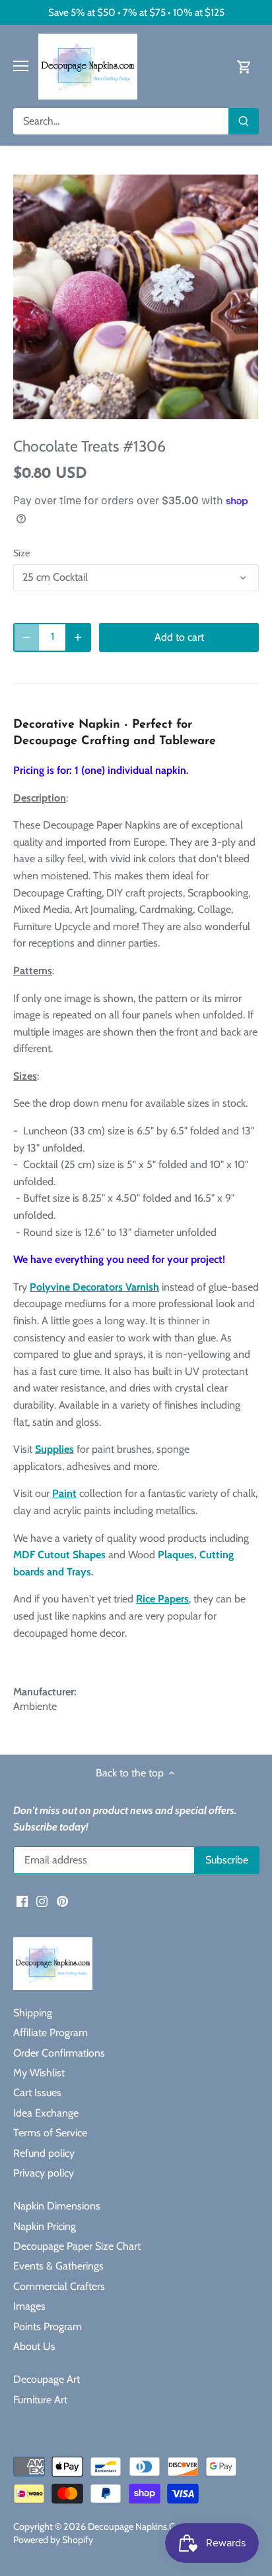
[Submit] (244, 121)
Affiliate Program (51, 2033)
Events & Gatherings (58, 2266)
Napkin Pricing (45, 2226)
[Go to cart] (244, 66)
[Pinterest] (62, 1901)
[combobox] (121, 121)
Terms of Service (50, 2133)
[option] (136, 296)
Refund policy (44, 2153)
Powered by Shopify (53, 2540)
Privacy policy (44, 2173)
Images (29, 2306)
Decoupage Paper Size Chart (77, 2246)
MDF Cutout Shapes (59, 1555)
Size (21, 553)
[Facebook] (22, 1901)
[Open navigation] (21, 66)
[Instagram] (42, 1901)
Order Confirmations (59, 2053)
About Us (34, 2346)
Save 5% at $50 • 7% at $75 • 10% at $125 (136, 12)
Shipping (33, 2013)
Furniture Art (40, 2400)
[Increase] (78, 637)
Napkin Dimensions (57, 2206)
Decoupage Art (47, 2379)
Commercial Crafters (59, 2286)
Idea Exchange (46, 2113)
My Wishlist (39, 2073)
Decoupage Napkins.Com (138, 2527)
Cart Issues (37, 2093)
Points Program (48, 2327)
